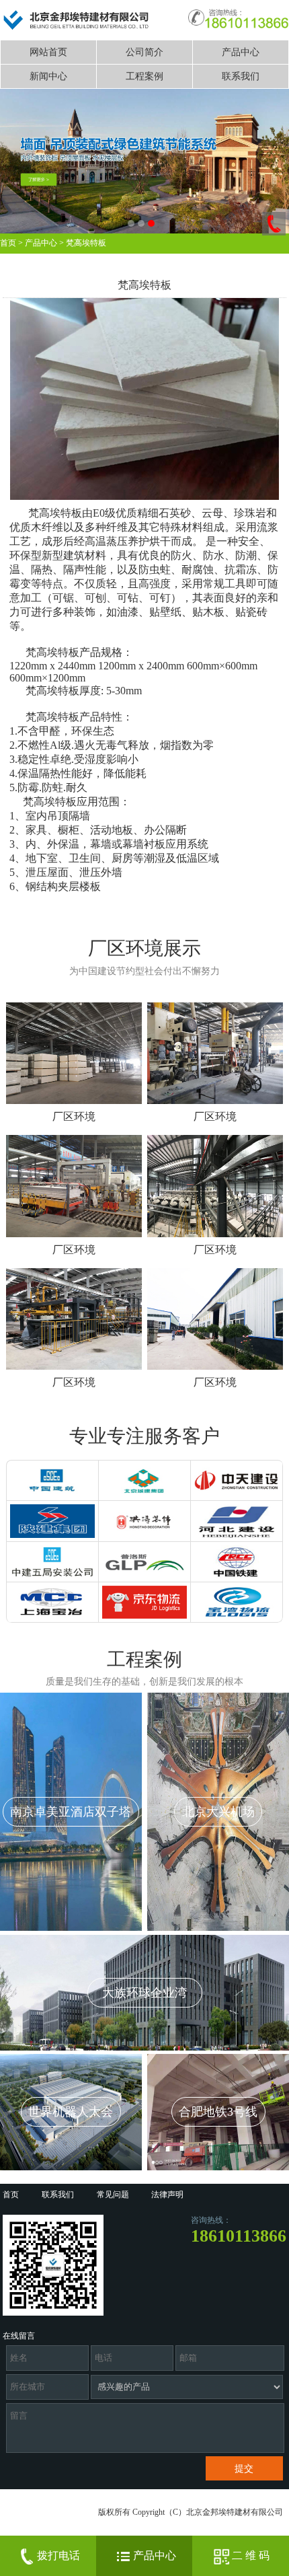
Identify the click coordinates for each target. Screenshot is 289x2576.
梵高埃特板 (86, 243)
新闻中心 (48, 76)
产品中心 (241, 52)
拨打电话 (58, 2555)
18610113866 (239, 2236)
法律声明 (167, 2195)
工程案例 (144, 76)
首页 (8, 243)
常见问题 (113, 2195)
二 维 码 (251, 2555)
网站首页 (48, 52)
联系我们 (241, 76)
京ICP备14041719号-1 (48, 2532)
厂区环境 (74, 1116)
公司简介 (144, 52)
